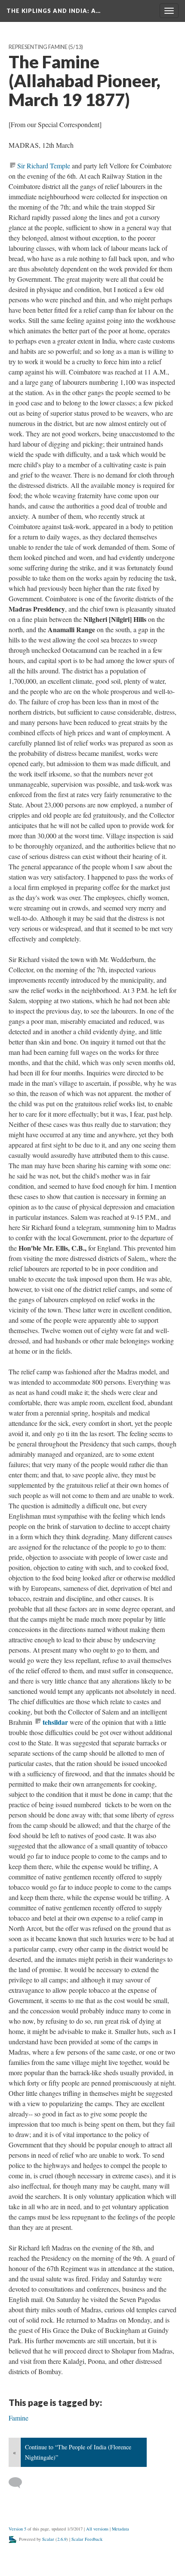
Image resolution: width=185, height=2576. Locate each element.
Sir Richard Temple (44, 166)
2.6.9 (62, 2539)
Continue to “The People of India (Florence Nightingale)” (78, 2452)
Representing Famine (38, 47)
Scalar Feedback (87, 2539)
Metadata (120, 2529)
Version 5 (17, 2529)
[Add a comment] (19, 2483)
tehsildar (55, 1722)
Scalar (48, 2539)
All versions (97, 2529)
